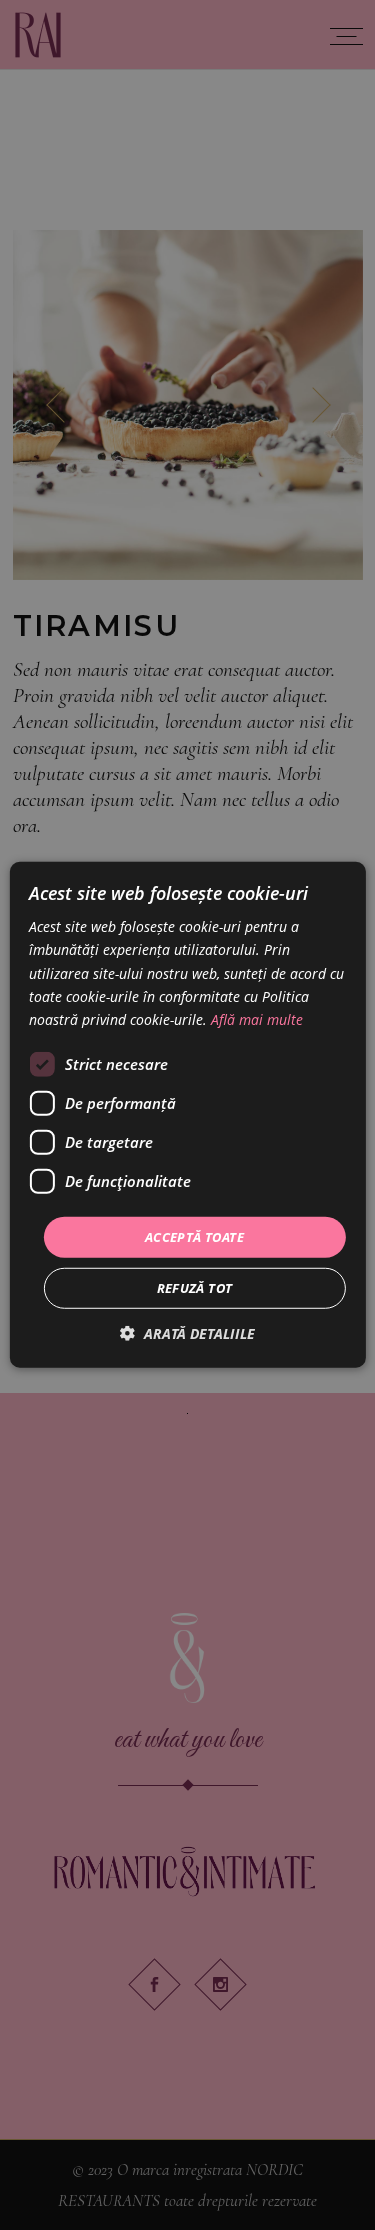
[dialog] (187, 1115)
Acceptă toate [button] (194, 1237)
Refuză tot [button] (195, 1288)
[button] (187, 1333)
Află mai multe (257, 1019)
